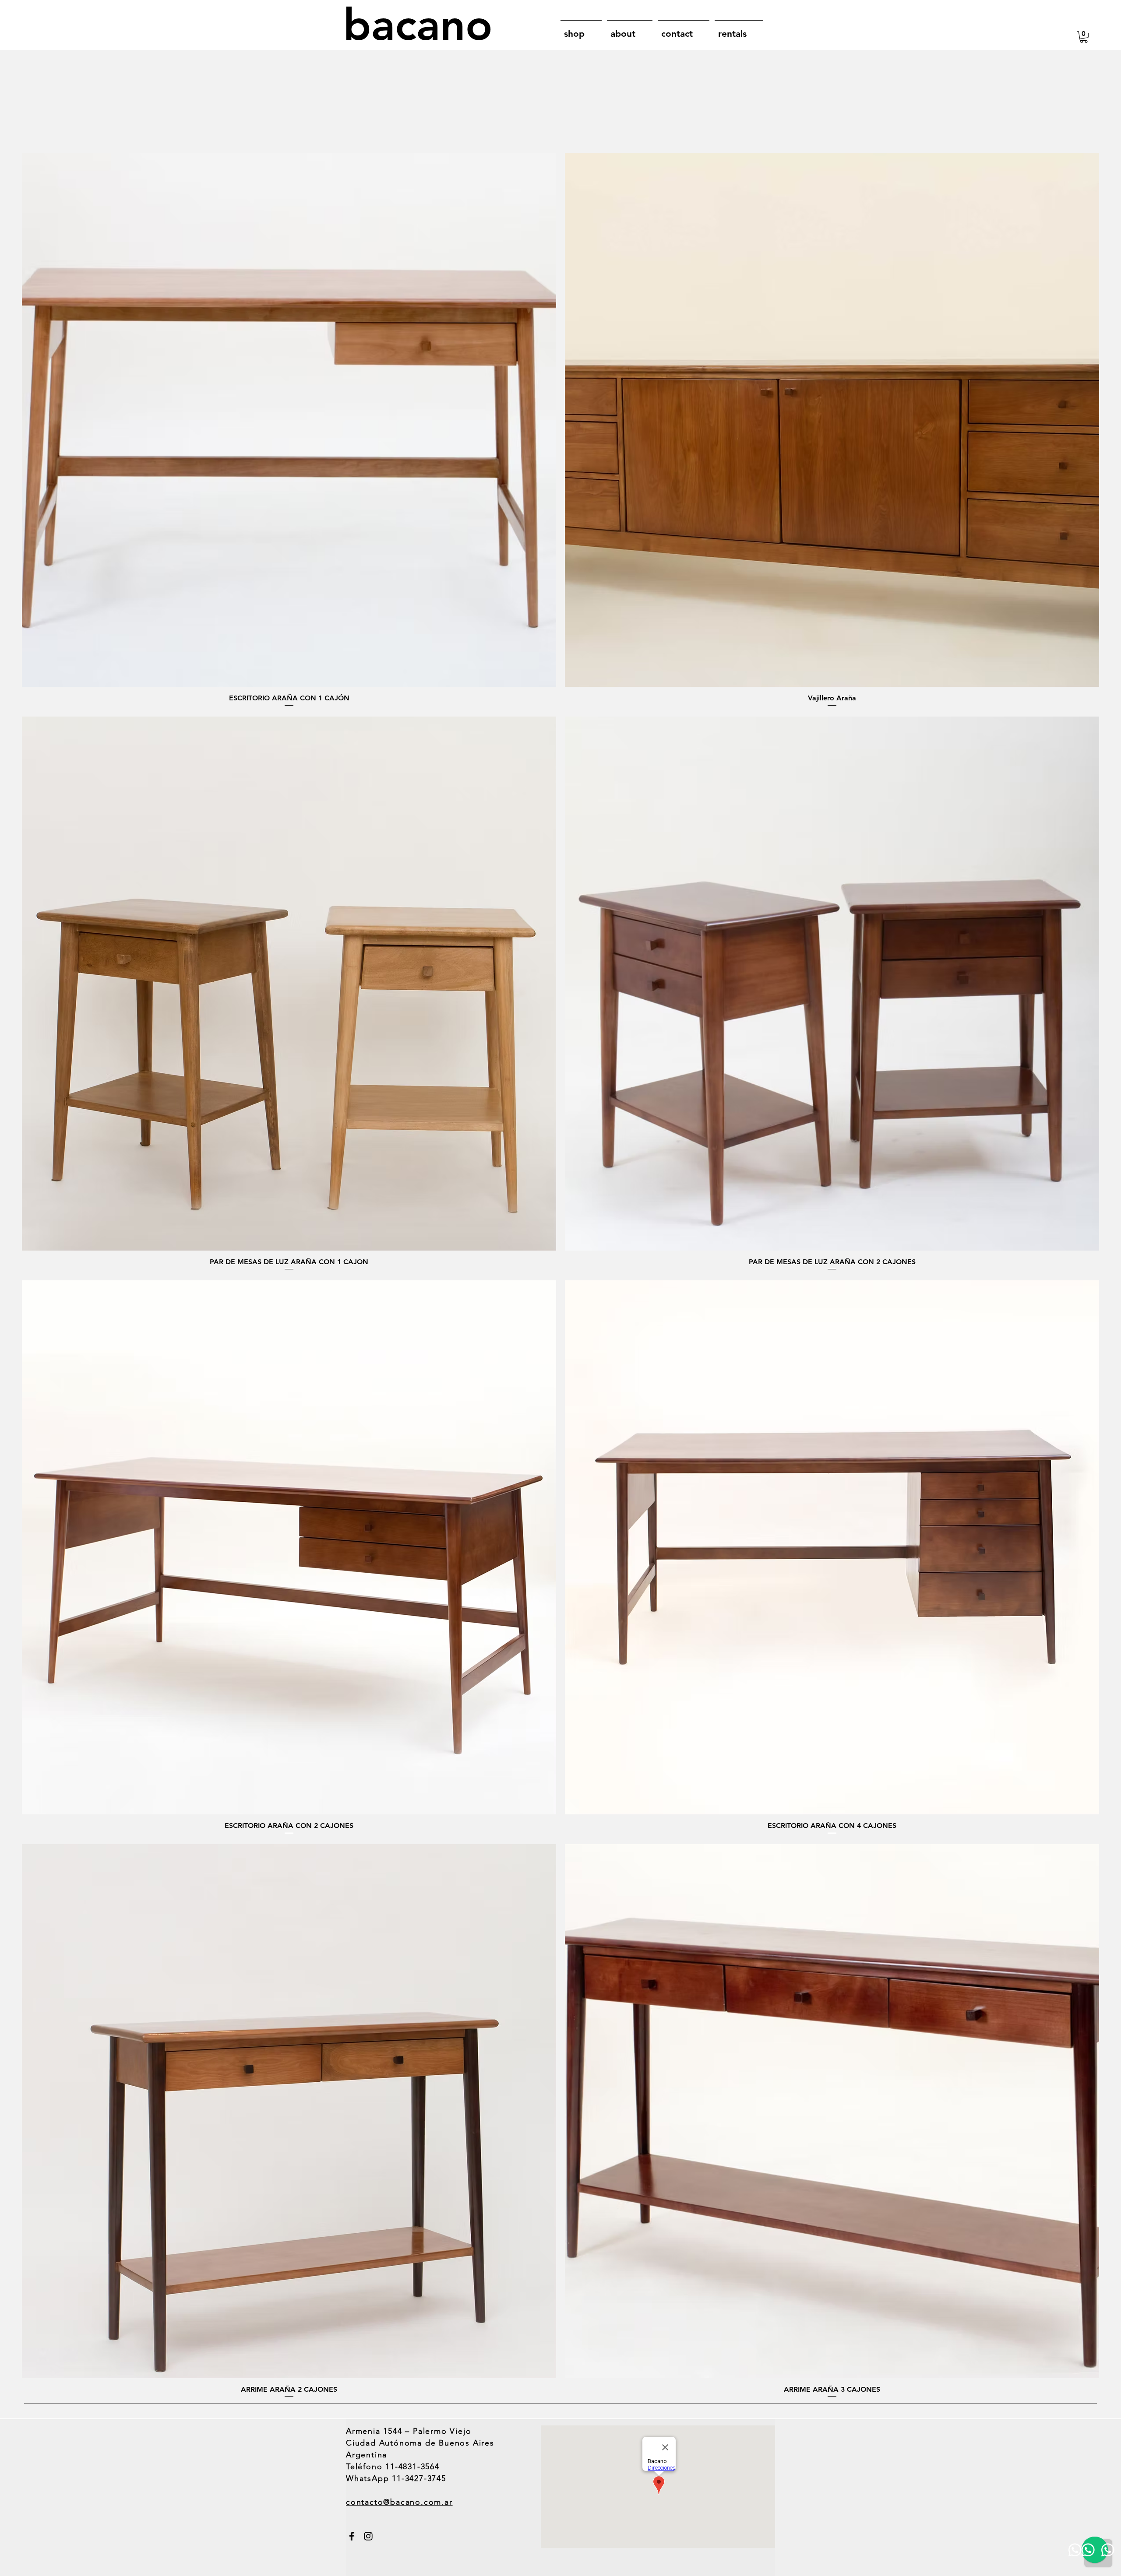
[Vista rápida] (289, 420)
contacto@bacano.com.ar (399, 2502)
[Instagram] (368, 2536)
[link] (1084, 37)
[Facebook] (352, 2536)
